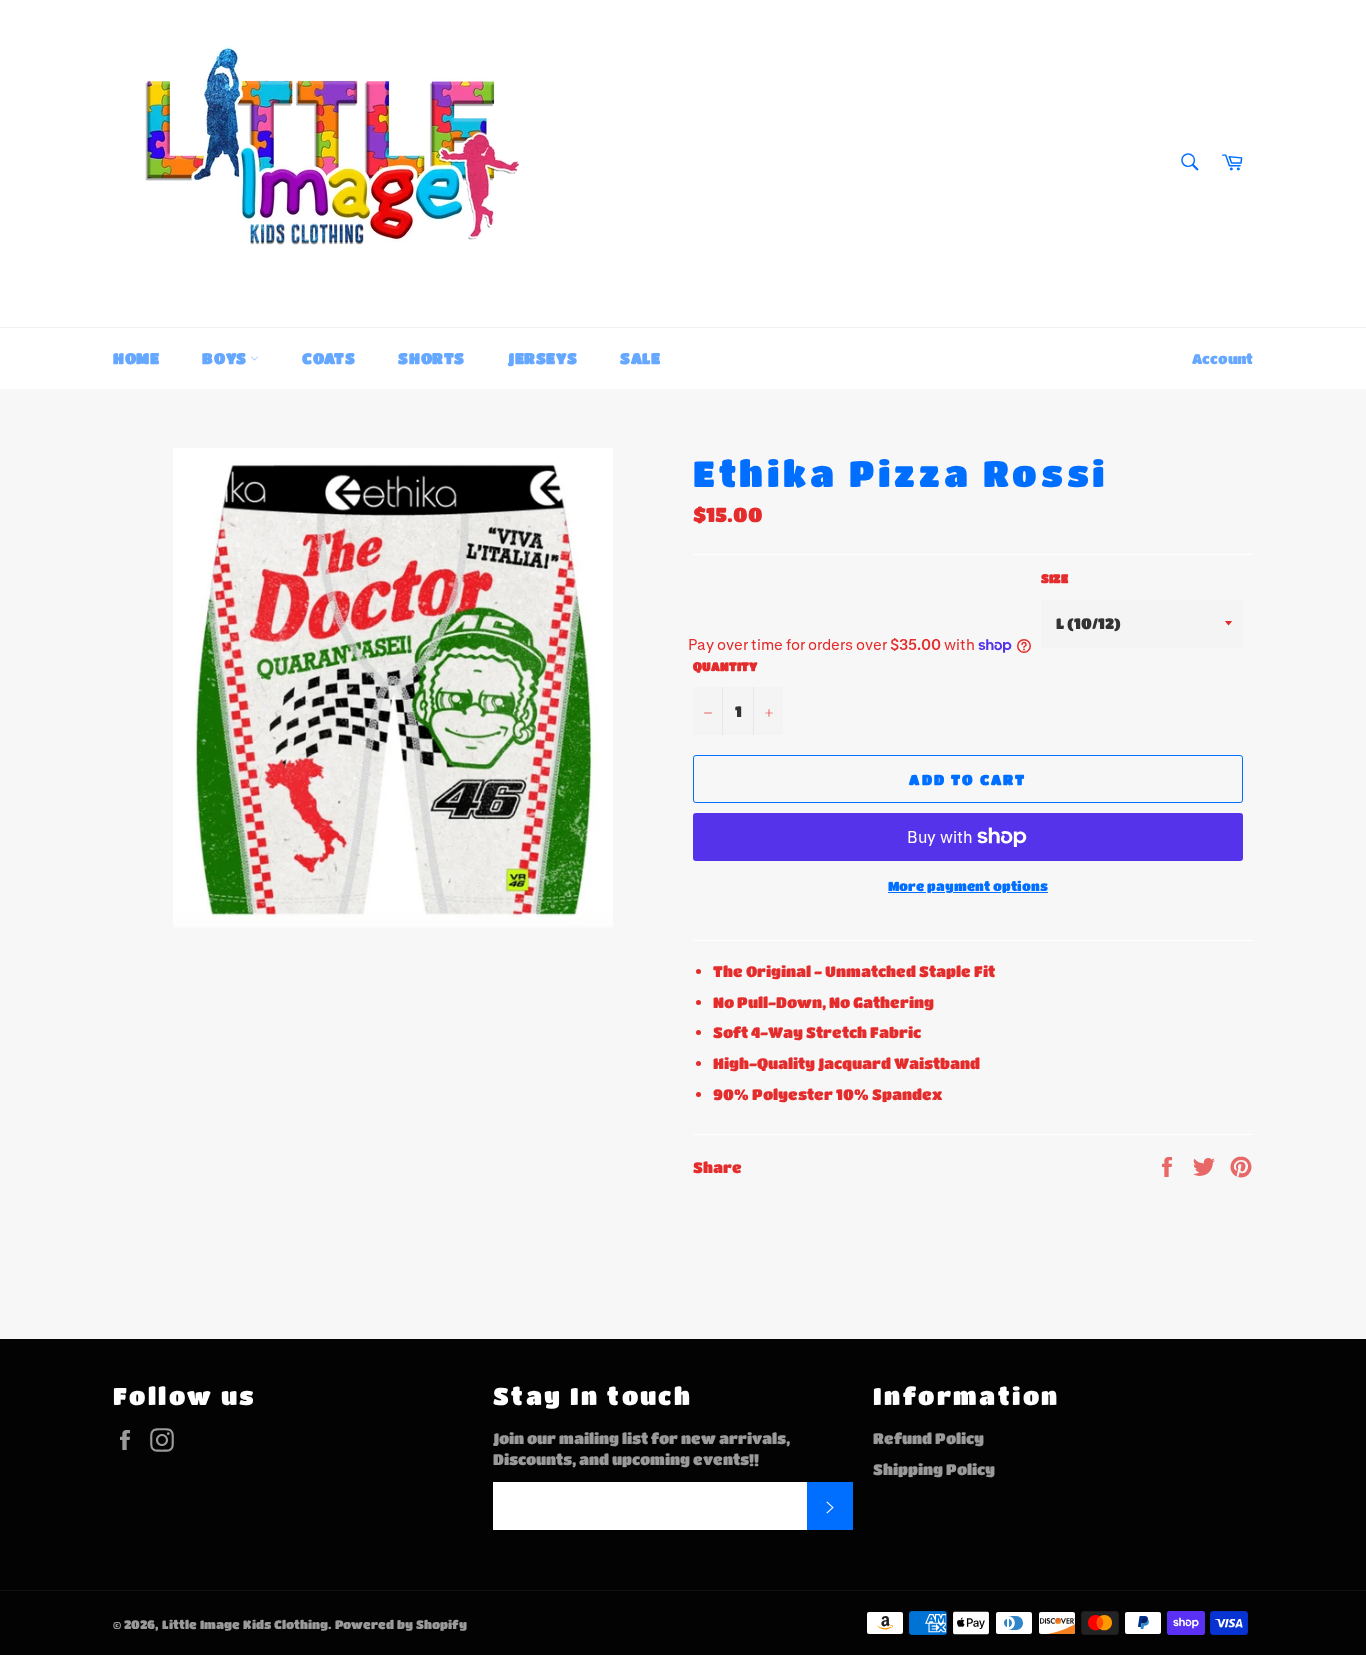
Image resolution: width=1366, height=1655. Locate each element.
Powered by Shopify (401, 1624)
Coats (328, 358)
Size (1054, 578)
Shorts (431, 358)
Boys (226, 358)
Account (1222, 358)
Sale (640, 358)
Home (136, 358)
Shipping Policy (934, 1469)
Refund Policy (928, 1438)
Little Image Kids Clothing (245, 1624)
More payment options (968, 885)
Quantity (725, 666)
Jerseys (542, 358)
